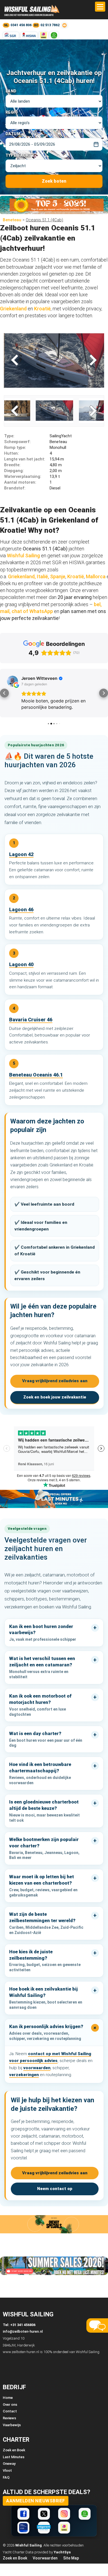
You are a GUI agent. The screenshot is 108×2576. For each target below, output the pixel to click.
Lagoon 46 (21, 909)
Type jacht (19, 155)
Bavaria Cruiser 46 (31, 1020)
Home (8, 2398)
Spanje (58, 576)
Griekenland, (22, 576)
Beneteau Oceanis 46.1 (36, 1075)
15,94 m (34, 459)
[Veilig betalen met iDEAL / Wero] (43, 35)
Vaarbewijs (12, 2425)
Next (92, 361)
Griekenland (14, 309)
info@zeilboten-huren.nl (23, 2331)
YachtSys (62, 2552)
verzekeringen (24, 2075)
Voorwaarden (45, 2558)
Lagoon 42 (21, 854)
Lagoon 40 (21, 964)
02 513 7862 (50, 25)
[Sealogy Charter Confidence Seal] (23, 2528)
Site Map (71, 2558)
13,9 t (32, 476)
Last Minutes (14, 2457)
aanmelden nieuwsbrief (36, 2501)
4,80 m (33, 465)
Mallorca (96, 576)
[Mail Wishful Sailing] (64, 25)
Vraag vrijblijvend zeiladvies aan (55, 1381)
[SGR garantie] (11, 35)
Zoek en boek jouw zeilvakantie (55, 1397)
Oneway (9, 2464)
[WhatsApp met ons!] (54, 35)
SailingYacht (38, 436)
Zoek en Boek (14, 2450)
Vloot (7, 2470)
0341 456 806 (21, 25)
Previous (16, 361)
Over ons (10, 2405)
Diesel (32, 488)
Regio (12, 112)
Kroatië (42, 309)
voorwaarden (37, 2068)
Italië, (43, 576)
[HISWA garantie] (29, 35)
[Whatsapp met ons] (85, 2514)
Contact (10, 2411)
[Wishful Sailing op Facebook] (23, 2514)
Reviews (9, 2418)
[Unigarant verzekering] (44, 2528)
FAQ (6, 2477)
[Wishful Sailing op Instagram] (64, 2514)
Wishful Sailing (23, 556)
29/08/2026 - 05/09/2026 (32, 144)
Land (11, 91)
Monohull (35, 447)
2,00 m (33, 471)
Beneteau (12, 220)
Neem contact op (55, 2189)
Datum (13, 134)
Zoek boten (54, 181)
